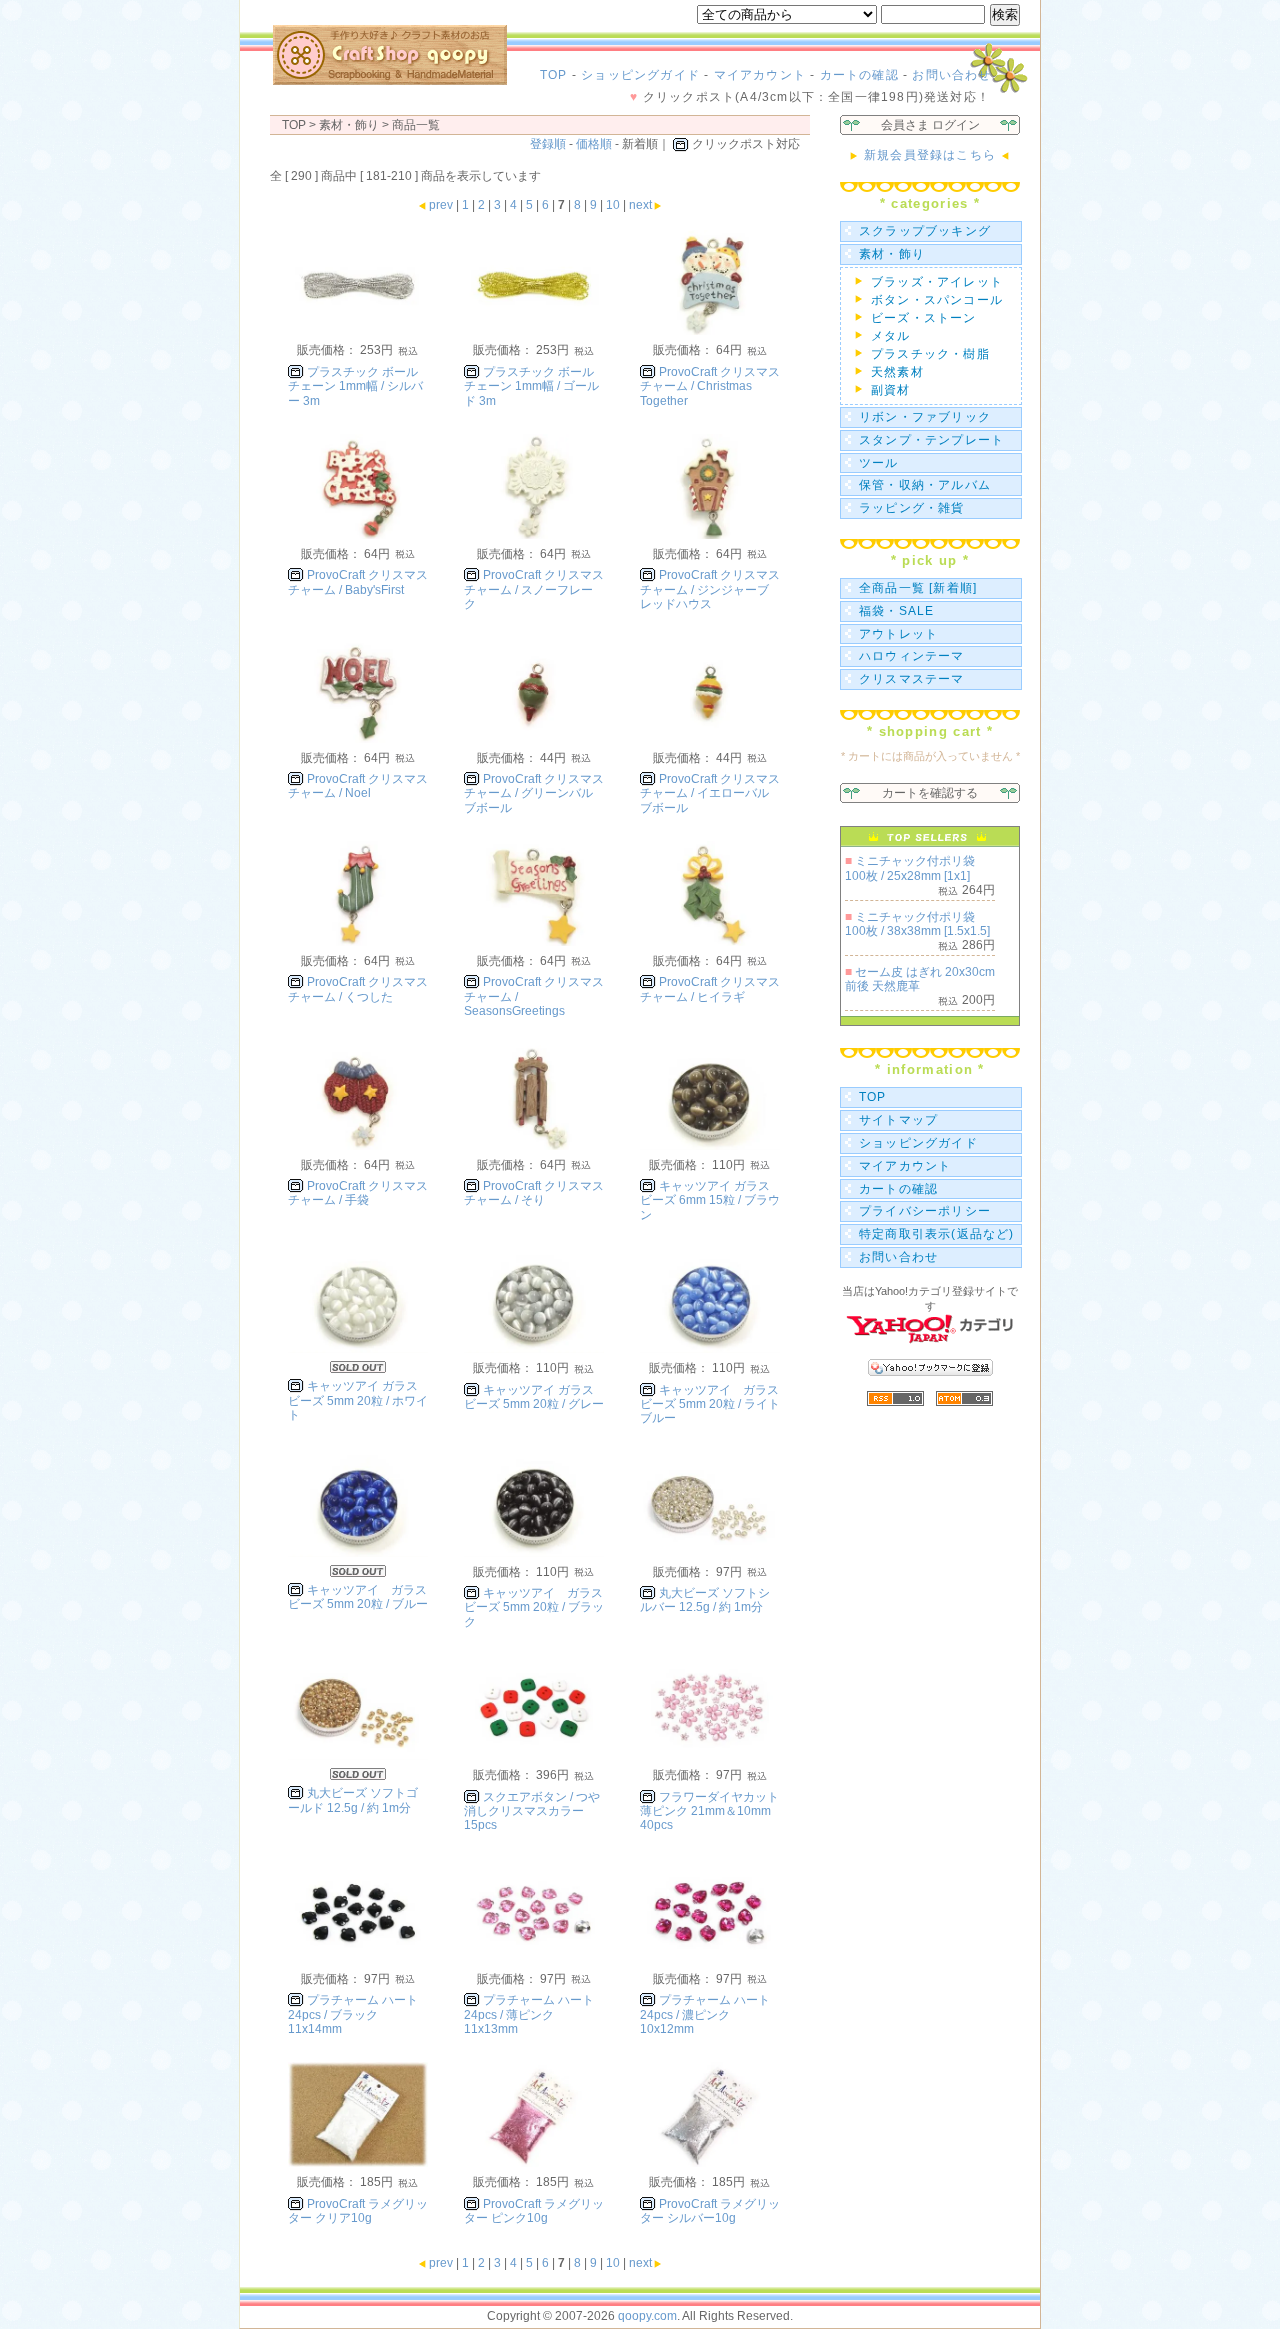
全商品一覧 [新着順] (918, 588)
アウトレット (898, 634)
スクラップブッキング (925, 231)
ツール (879, 463)
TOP (554, 75)
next (640, 205)
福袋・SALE (896, 611)
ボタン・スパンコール (937, 300)
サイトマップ (898, 1120)
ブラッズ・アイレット (937, 282)
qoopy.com (647, 2316)
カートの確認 (859, 75)
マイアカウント (760, 75)
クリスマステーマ (912, 679)
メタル (891, 336)
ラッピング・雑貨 (912, 508)
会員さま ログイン (930, 125)
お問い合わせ (951, 75)
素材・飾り (892, 254)
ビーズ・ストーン (924, 318)
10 (613, 205)
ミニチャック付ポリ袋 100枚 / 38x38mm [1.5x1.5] (917, 924)
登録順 (548, 144)
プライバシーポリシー (925, 1211)
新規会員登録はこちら (930, 155)
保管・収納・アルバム (925, 485)
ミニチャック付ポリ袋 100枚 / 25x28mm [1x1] (910, 868)
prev (441, 205)
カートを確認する (930, 793)
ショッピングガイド (640, 75)
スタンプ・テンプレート (931, 440)
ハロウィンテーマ (912, 656)
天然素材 (897, 372)
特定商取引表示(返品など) (937, 1234)
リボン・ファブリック (925, 417)
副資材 (891, 390)
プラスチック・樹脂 (930, 354)
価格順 (594, 144)
